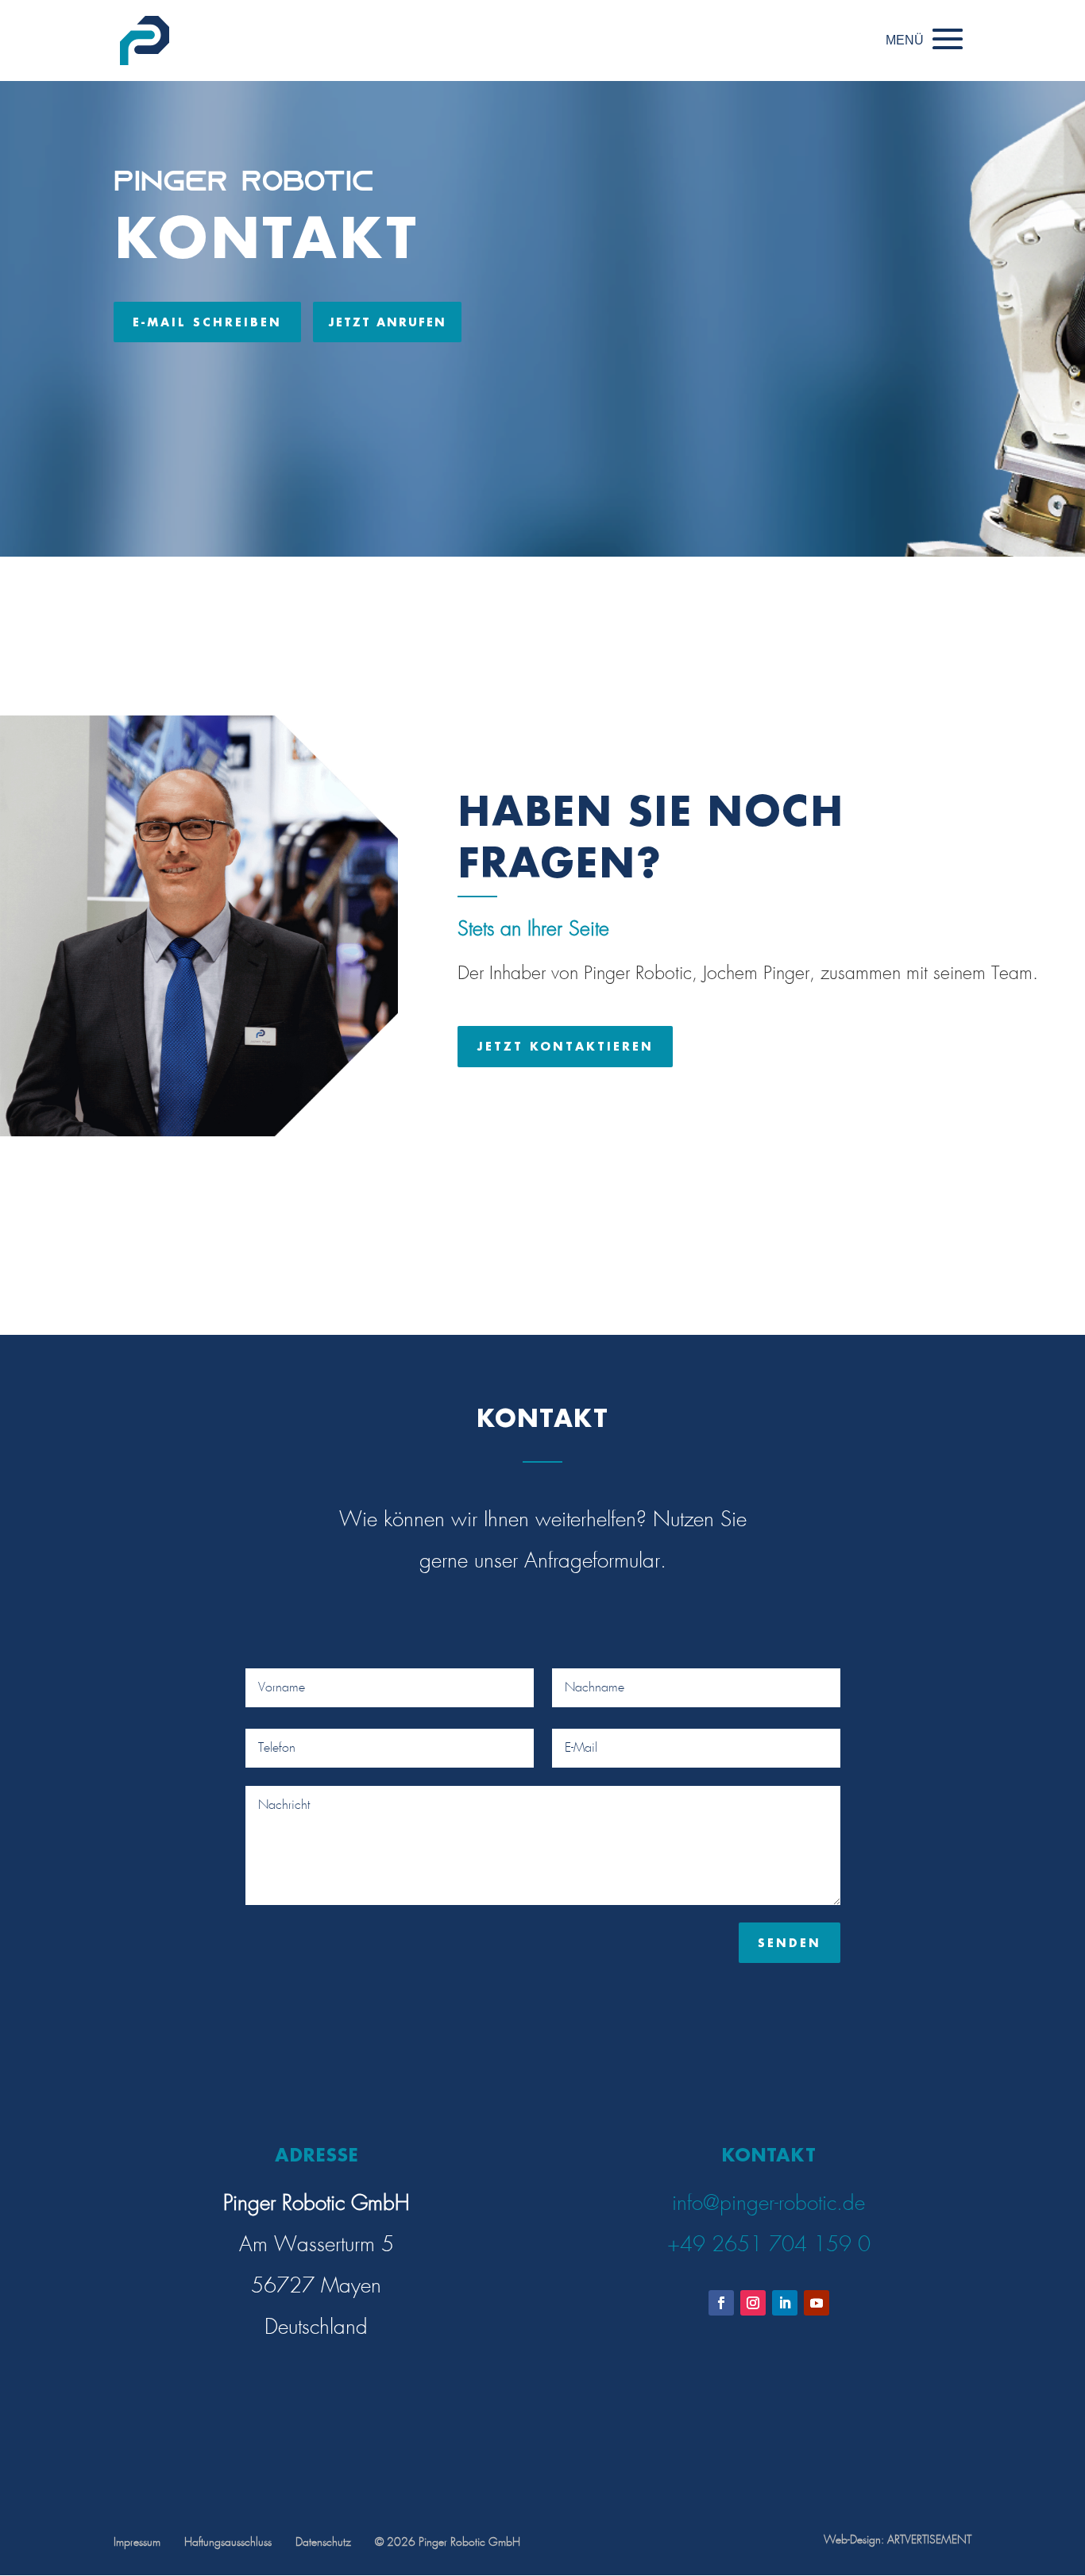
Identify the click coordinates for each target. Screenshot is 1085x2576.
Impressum (137, 2543)
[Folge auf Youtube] (817, 2303)
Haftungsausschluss (228, 2543)
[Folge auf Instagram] (753, 2303)
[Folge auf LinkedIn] (785, 2303)
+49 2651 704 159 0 (769, 2245)
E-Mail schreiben (207, 322)
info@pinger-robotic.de (768, 2204)
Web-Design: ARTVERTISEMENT (898, 2540)
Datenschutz (323, 2543)
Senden (790, 1943)
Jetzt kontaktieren (565, 1046)
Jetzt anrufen (387, 322)
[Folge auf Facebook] (721, 2303)
